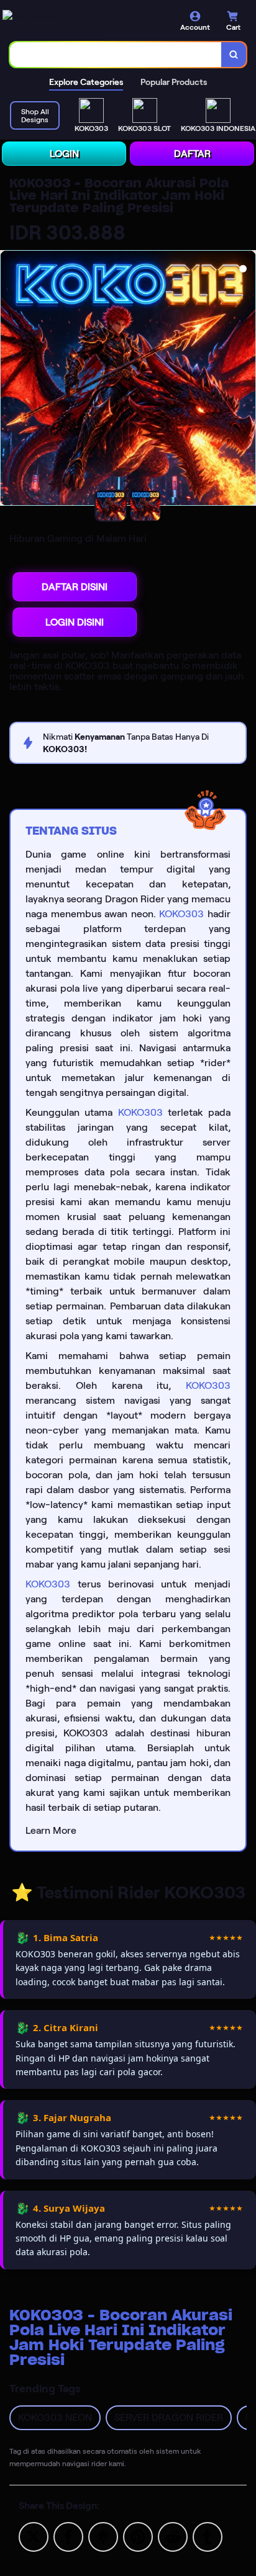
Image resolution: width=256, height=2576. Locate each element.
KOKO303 (181, 914)
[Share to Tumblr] (208, 2536)
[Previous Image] (10, 380)
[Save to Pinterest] (138, 2536)
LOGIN (64, 154)
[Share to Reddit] (173, 2536)
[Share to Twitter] (34, 2536)
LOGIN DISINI (75, 622)
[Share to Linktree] (103, 2536)
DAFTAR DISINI (75, 587)
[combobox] (116, 55)
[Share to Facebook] (68, 2536)
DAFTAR (192, 154)
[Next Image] (246, 380)
